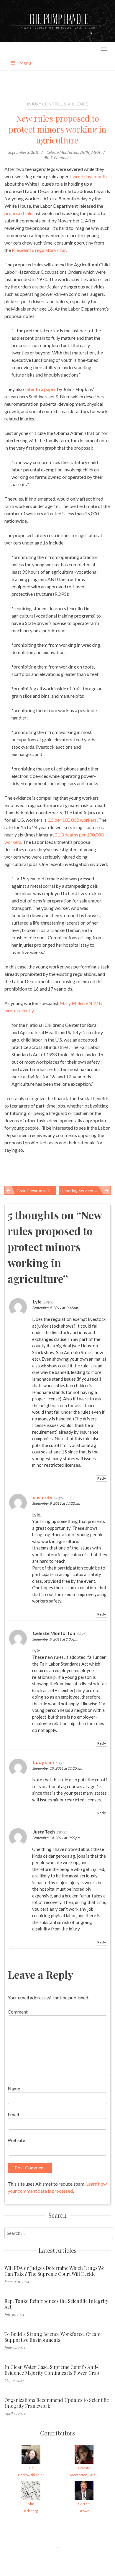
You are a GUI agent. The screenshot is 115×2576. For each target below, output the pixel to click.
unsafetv (43, 1497)
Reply (102, 1478)
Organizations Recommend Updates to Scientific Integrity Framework (57, 2403)
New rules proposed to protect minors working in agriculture (57, 129)
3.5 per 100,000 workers (72, 820)
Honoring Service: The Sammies (86, 1190)
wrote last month (90, 176)
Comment (18, 2012)
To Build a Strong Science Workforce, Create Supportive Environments (52, 2337)
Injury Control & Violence (57, 104)
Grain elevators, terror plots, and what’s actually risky (36, 1190)
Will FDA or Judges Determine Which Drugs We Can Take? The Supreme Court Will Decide (54, 2271)
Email (13, 2114)
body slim (43, 1762)
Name (14, 2089)
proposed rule (18, 213)
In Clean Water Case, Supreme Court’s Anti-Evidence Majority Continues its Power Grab (52, 2370)
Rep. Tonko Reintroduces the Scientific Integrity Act (56, 2304)
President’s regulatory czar (39, 250)
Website (16, 2140)
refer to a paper (40, 389)
